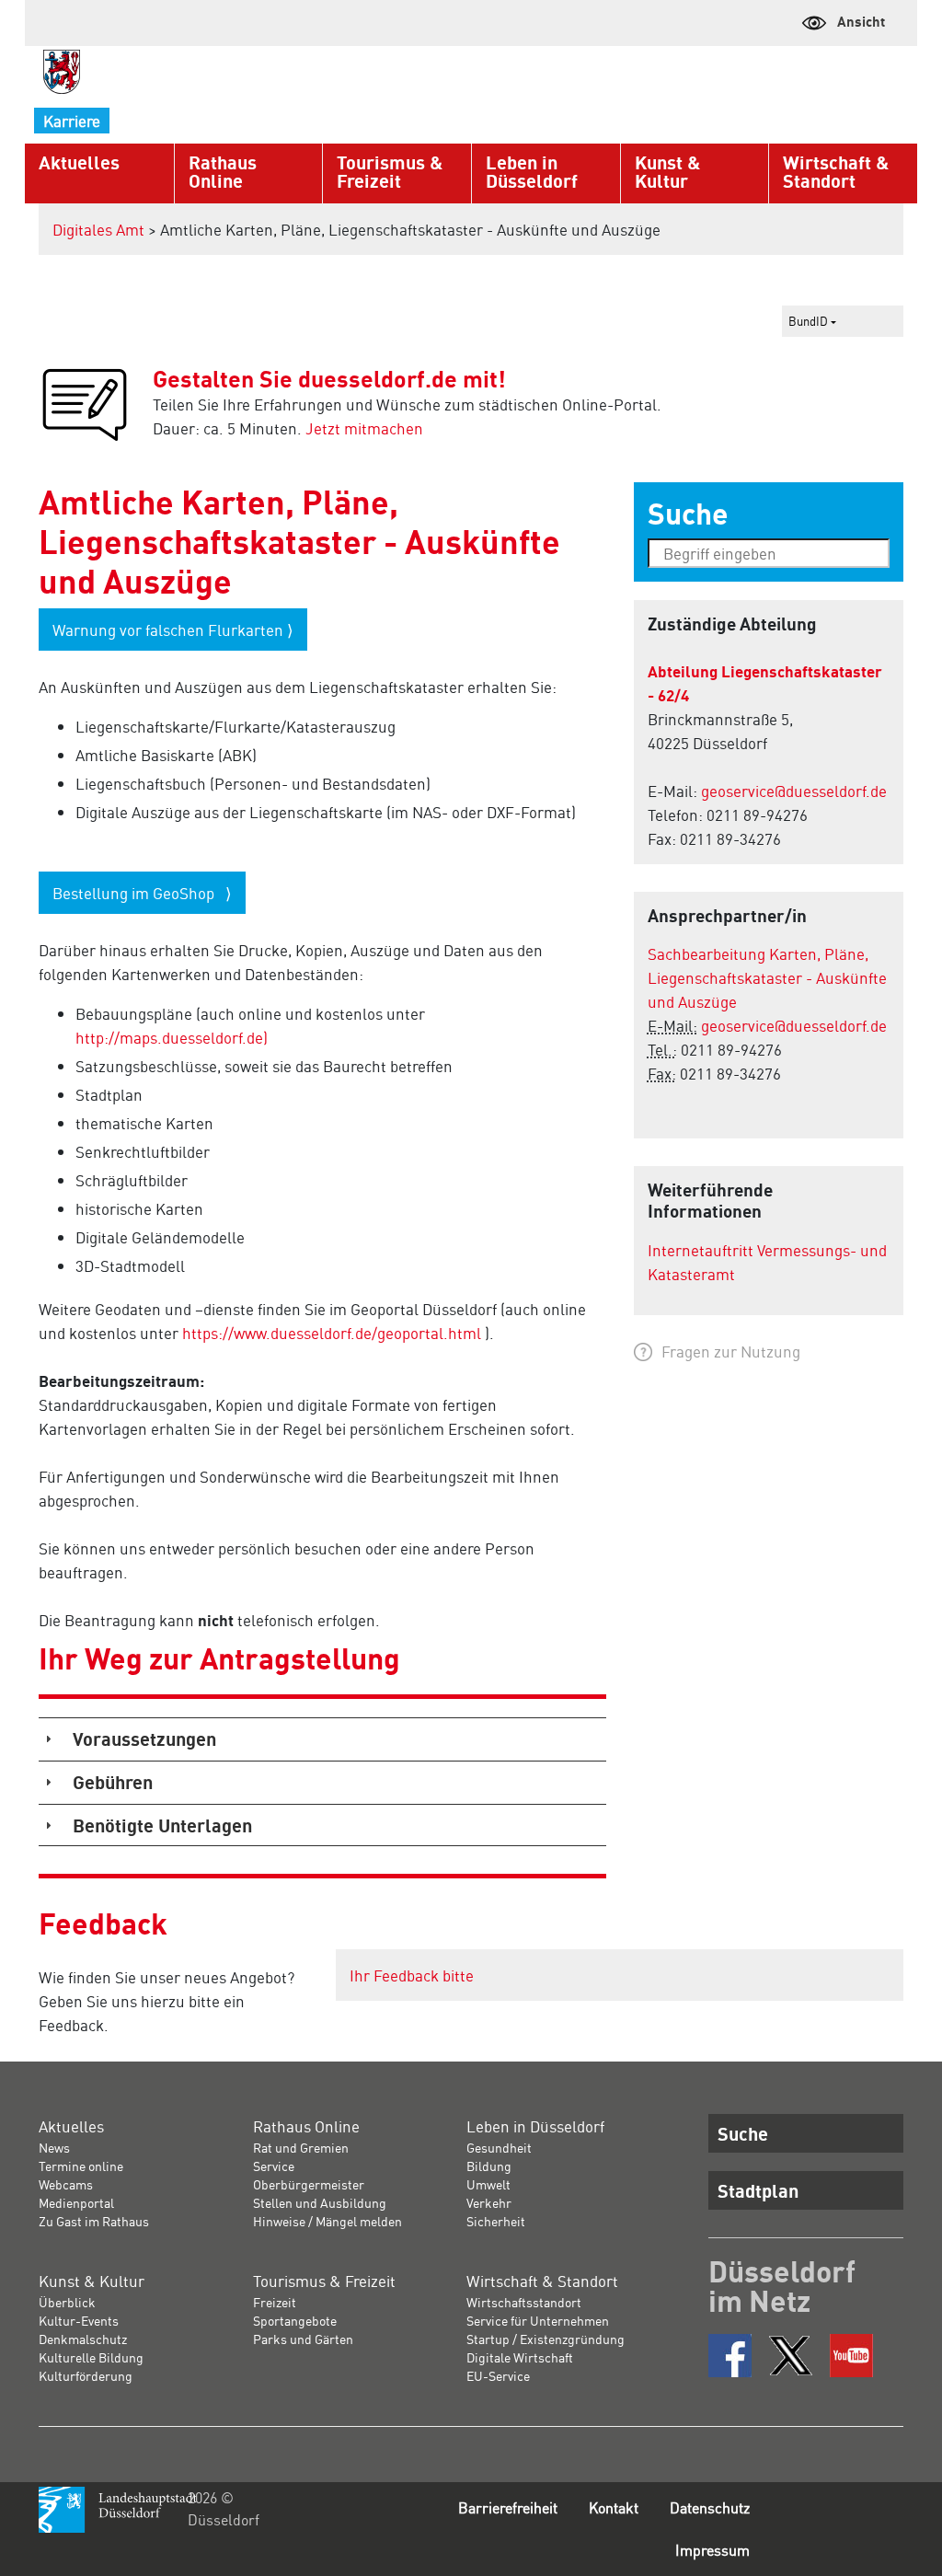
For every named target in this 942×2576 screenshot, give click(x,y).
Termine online (81, 2166)
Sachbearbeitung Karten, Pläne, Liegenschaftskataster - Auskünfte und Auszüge (767, 977)
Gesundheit (499, 2147)
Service (274, 2166)
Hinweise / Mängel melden (327, 2221)
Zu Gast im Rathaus (94, 2221)
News (54, 2147)
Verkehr (489, 2202)
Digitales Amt (98, 229)
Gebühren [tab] (113, 1782)
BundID (810, 321)
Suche (743, 2133)
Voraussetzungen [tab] (144, 1739)
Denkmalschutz (83, 2339)
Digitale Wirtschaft (520, 2357)
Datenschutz (710, 2507)
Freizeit (275, 2302)
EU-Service (498, 2375)
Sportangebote (295, 2320)
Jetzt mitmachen (364, 428)
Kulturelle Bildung (91, 2357)
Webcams (66, 2184)
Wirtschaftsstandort (524, 2302)
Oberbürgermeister (309, 2184)
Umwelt (488, 2184)
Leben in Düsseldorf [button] (532, 171)
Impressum (712, 2550)
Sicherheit (496, 2221)
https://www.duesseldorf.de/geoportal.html (332, 1333)
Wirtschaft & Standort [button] (836, 171)
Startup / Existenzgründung (546, 2339)
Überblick (67, 2302)
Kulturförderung (86, 2375)
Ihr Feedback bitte (412, 1975)
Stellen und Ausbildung (320, 2202)
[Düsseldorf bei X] (791, 2356)
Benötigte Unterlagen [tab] (162, 1825)
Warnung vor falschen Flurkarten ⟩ (173, 630)
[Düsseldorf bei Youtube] (851, 2356)
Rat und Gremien (301, 2147)
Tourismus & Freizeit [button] (390, 171)
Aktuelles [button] (79, 162)
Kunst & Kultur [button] (667, 171)
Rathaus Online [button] (223, 171)
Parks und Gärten (303, 2339)
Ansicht (861, 21)
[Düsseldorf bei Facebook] (730, 2356)
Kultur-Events (79, 2320)
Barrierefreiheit (508, 2507)
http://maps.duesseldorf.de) (172, 1037)
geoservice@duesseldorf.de (794, 791)
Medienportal (76, 2202)
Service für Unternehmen (538, 2320)
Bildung (489, 2166)
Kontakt (614, 2507)
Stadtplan (758, 2190)
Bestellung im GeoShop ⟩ (142, 893)
